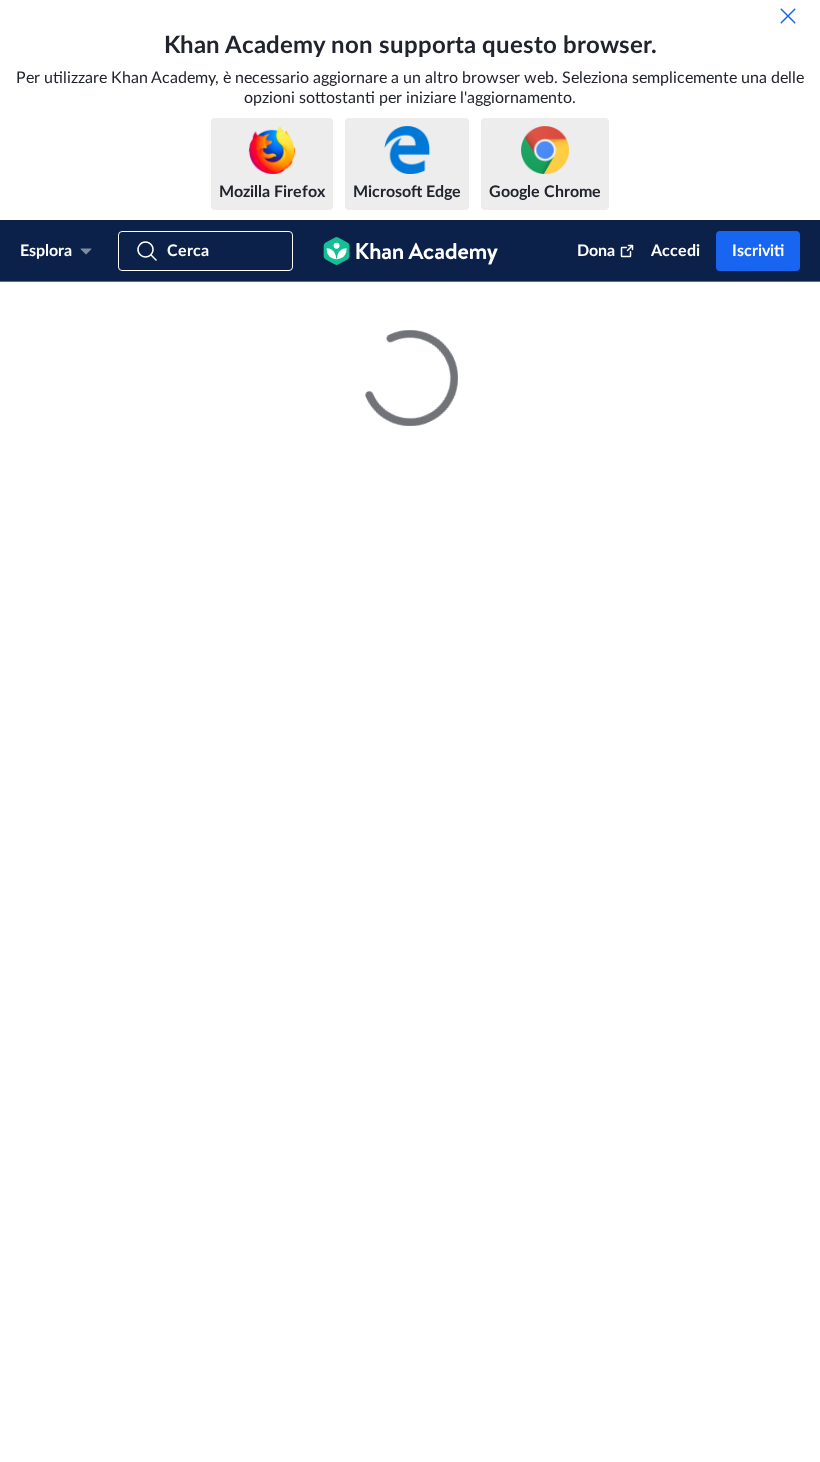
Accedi (675, 251)
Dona (596, 251)
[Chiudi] (788, 16)
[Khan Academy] (410, 251)
